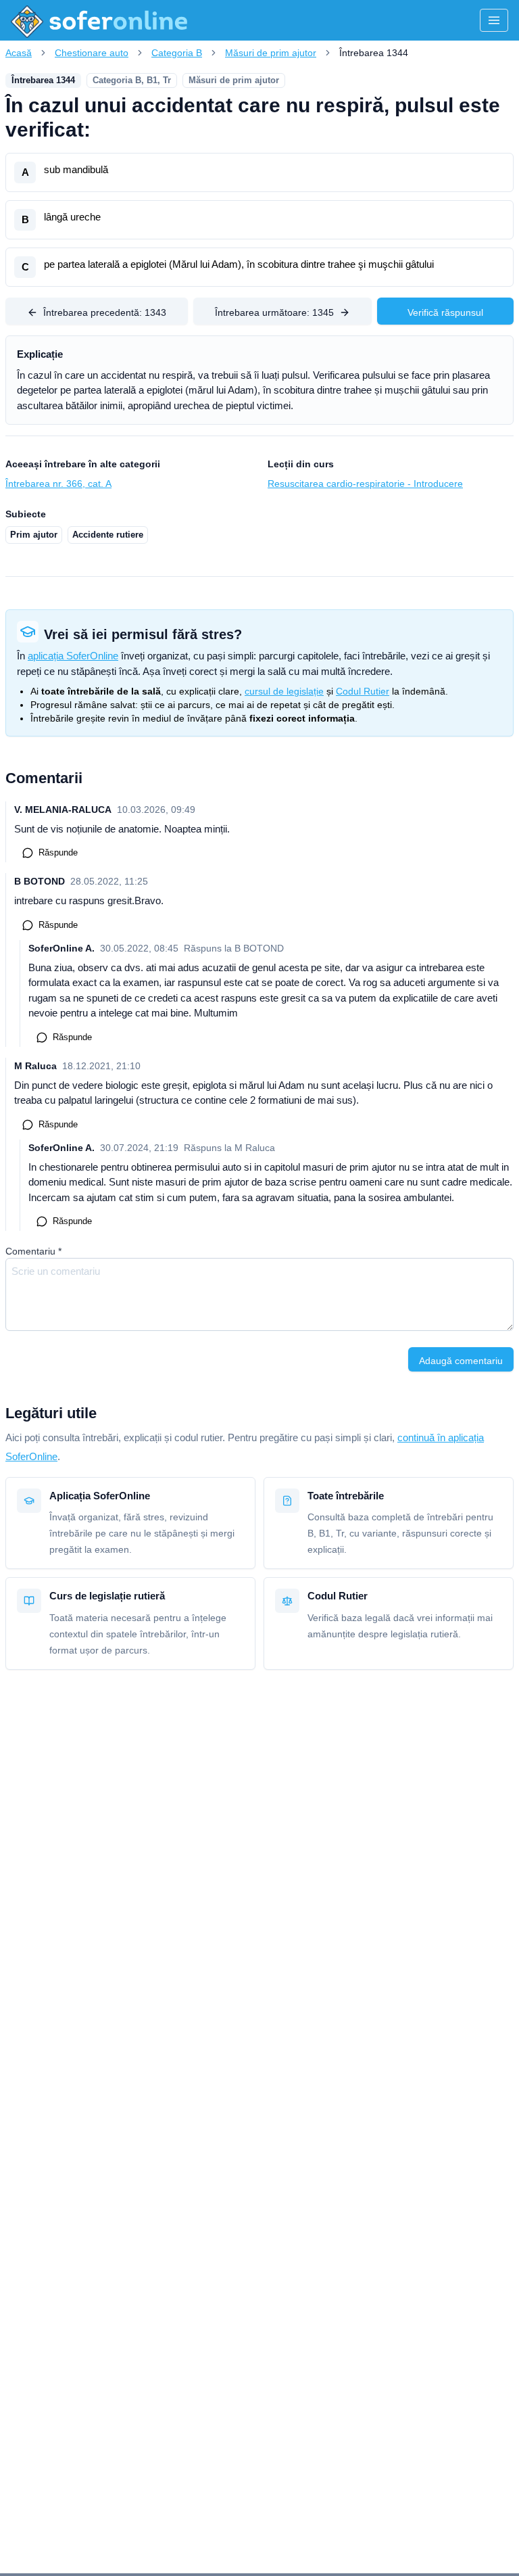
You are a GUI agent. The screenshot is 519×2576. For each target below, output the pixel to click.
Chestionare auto (92, 53)
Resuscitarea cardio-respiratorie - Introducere (365, 484)
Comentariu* (33, 1251)
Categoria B (177, 53)
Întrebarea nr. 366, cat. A (58, 484)
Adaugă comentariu (461, 1361)
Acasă (19, 53)
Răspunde (58, 852)
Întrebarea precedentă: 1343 (105, 312)
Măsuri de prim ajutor (271, 53)
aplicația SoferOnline (73, 656)
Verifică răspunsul (445, 312)
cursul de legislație (284, 691)
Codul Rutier (363, 691)
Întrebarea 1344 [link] (374, 53)
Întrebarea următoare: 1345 (274, 312)
